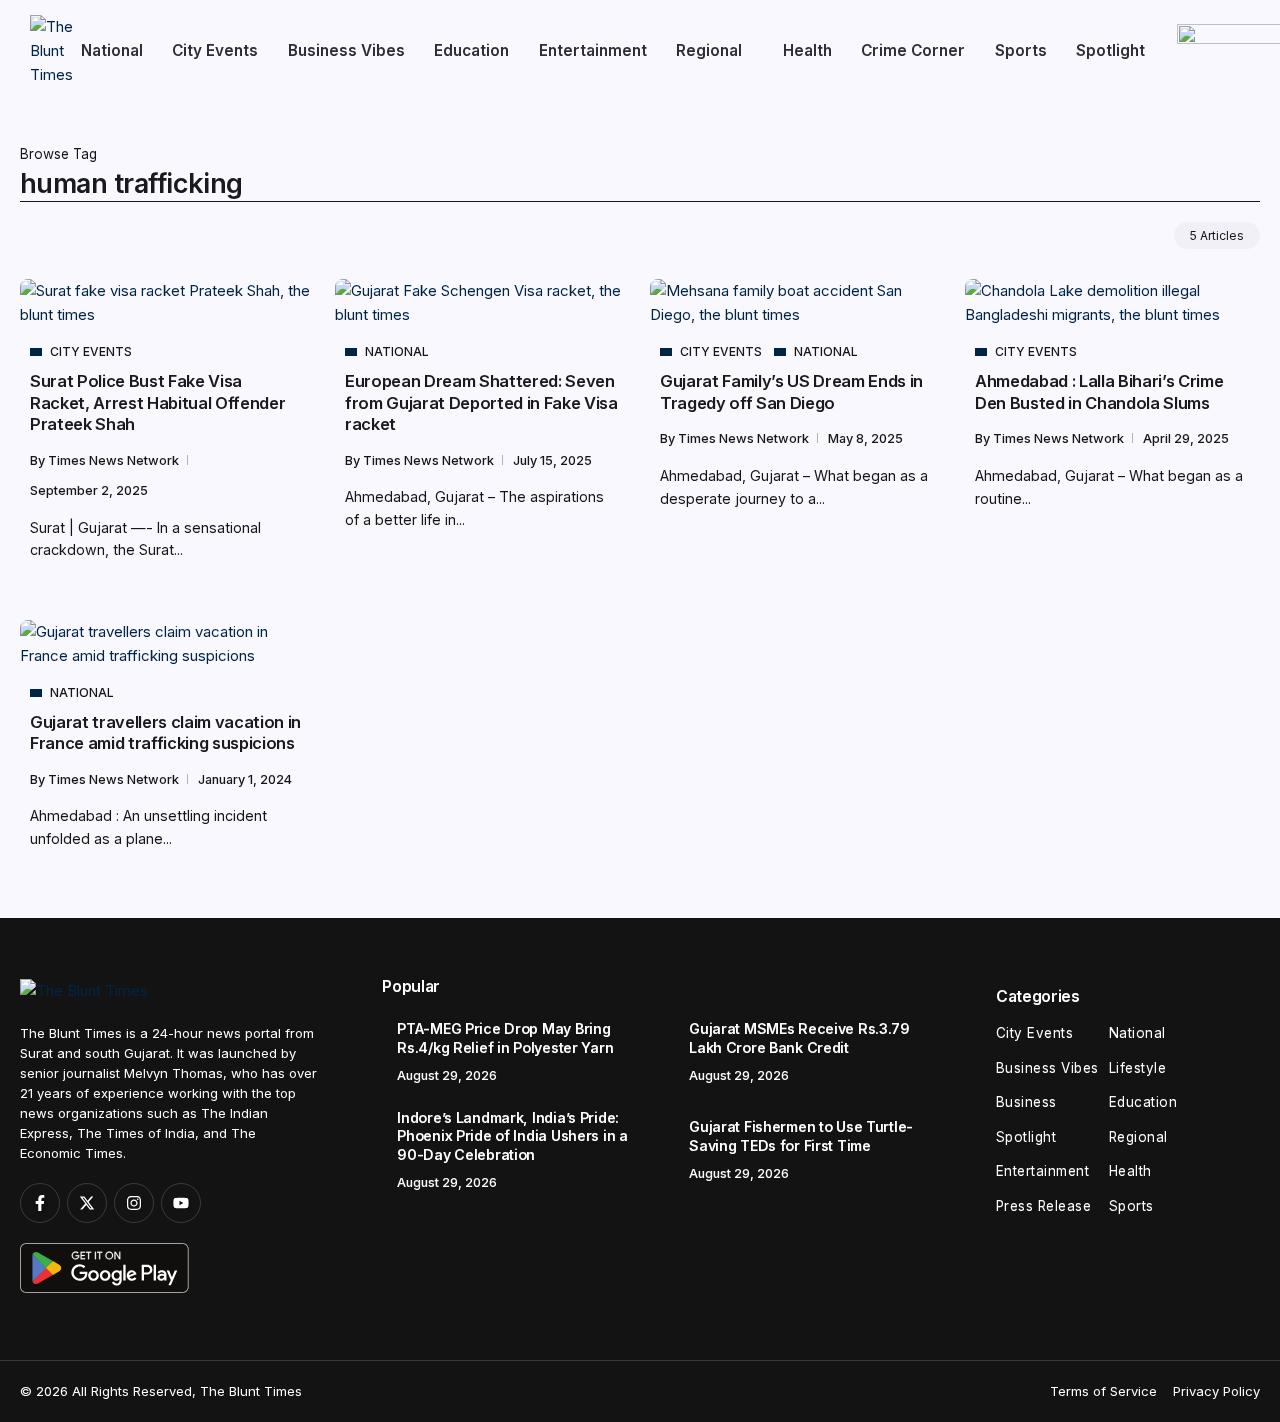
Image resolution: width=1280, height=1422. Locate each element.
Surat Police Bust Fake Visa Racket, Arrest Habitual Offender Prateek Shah (157, 402)
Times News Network (115, 460)
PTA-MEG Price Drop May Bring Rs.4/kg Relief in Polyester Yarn (505, 1038)
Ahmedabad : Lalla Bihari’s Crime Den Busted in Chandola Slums (1099, 391)
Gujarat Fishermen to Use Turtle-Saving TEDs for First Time (801, 1136)
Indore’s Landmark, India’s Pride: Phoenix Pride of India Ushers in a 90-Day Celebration (512, 1136)
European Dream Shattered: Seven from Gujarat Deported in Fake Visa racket (481, 402)
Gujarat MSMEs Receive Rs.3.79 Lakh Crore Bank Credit (799, 1038)
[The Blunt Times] (51, 49)
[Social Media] (40, 1203)
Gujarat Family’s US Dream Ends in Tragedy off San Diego (791, 391)
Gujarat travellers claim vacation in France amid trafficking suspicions (165, 732)
